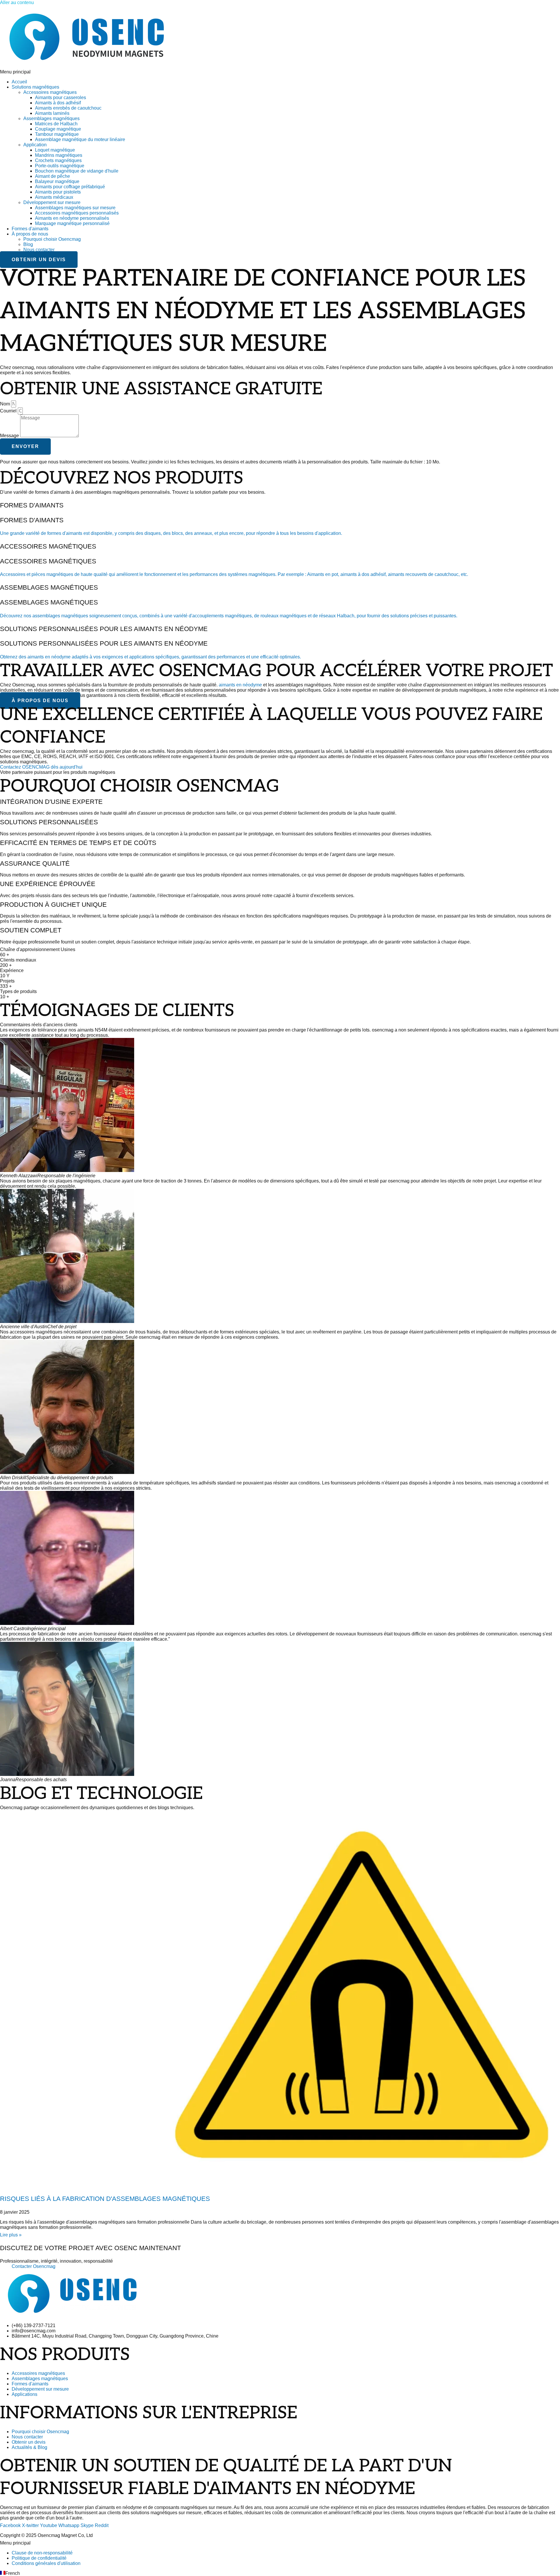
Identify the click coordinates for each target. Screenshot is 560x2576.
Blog (28, 244)
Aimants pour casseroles (61, 97)
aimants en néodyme (240, 685)
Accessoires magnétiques (50, 92)
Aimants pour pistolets (58, 192)
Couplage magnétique (58, 129)
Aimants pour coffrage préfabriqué (70, 187)
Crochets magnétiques (58, 160)
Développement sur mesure (52, 202)
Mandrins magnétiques (59, 155)
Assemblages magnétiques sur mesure (75, 208)
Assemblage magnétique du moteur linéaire (80, 139)
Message (10, 436)
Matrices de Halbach (56, 124)
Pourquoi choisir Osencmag (52, 239)
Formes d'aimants (30, 229)
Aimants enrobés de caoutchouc (68, 108)
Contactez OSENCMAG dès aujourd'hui (41, 767)
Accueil (19, 82)
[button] (280, 72)
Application (35, 145)
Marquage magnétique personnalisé (72, 223)
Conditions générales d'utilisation (46, 2563)
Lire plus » (11, 2235)
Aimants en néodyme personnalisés (72, 218)
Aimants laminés (52, 113)
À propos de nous (30, 234)
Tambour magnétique (57, 134)
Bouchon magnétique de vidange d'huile (77, 171)
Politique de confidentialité (39, 2558)
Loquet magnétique (55, 150)
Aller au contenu (17, 2)
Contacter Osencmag (34, 2266)
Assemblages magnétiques (51, 118)
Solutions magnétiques (35, 87)
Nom (6, 404)
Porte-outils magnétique (60, 166)
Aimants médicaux (54, 197)
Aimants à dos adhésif (58, 103)
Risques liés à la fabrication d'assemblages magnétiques (105, 2199)
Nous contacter (39, 250)
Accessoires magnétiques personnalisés (77, 213)
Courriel (9, 411)
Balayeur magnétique (57, 181)
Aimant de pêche (52, 176)
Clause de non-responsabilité (42, 2553)
